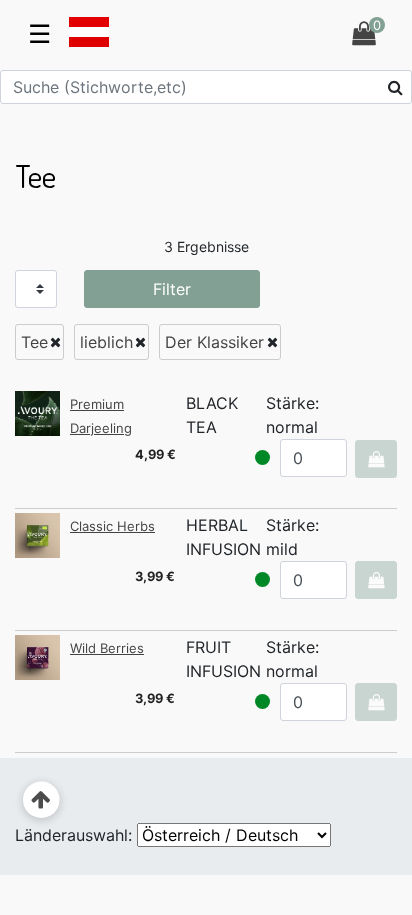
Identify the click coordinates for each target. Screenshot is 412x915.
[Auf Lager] (262, 457)
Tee (34, 342)
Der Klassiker (214, 342)
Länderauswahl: (73, 835)
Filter (172, 289)
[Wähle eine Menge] (375, 459)
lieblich (106, 342)
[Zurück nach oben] (41, 800)
